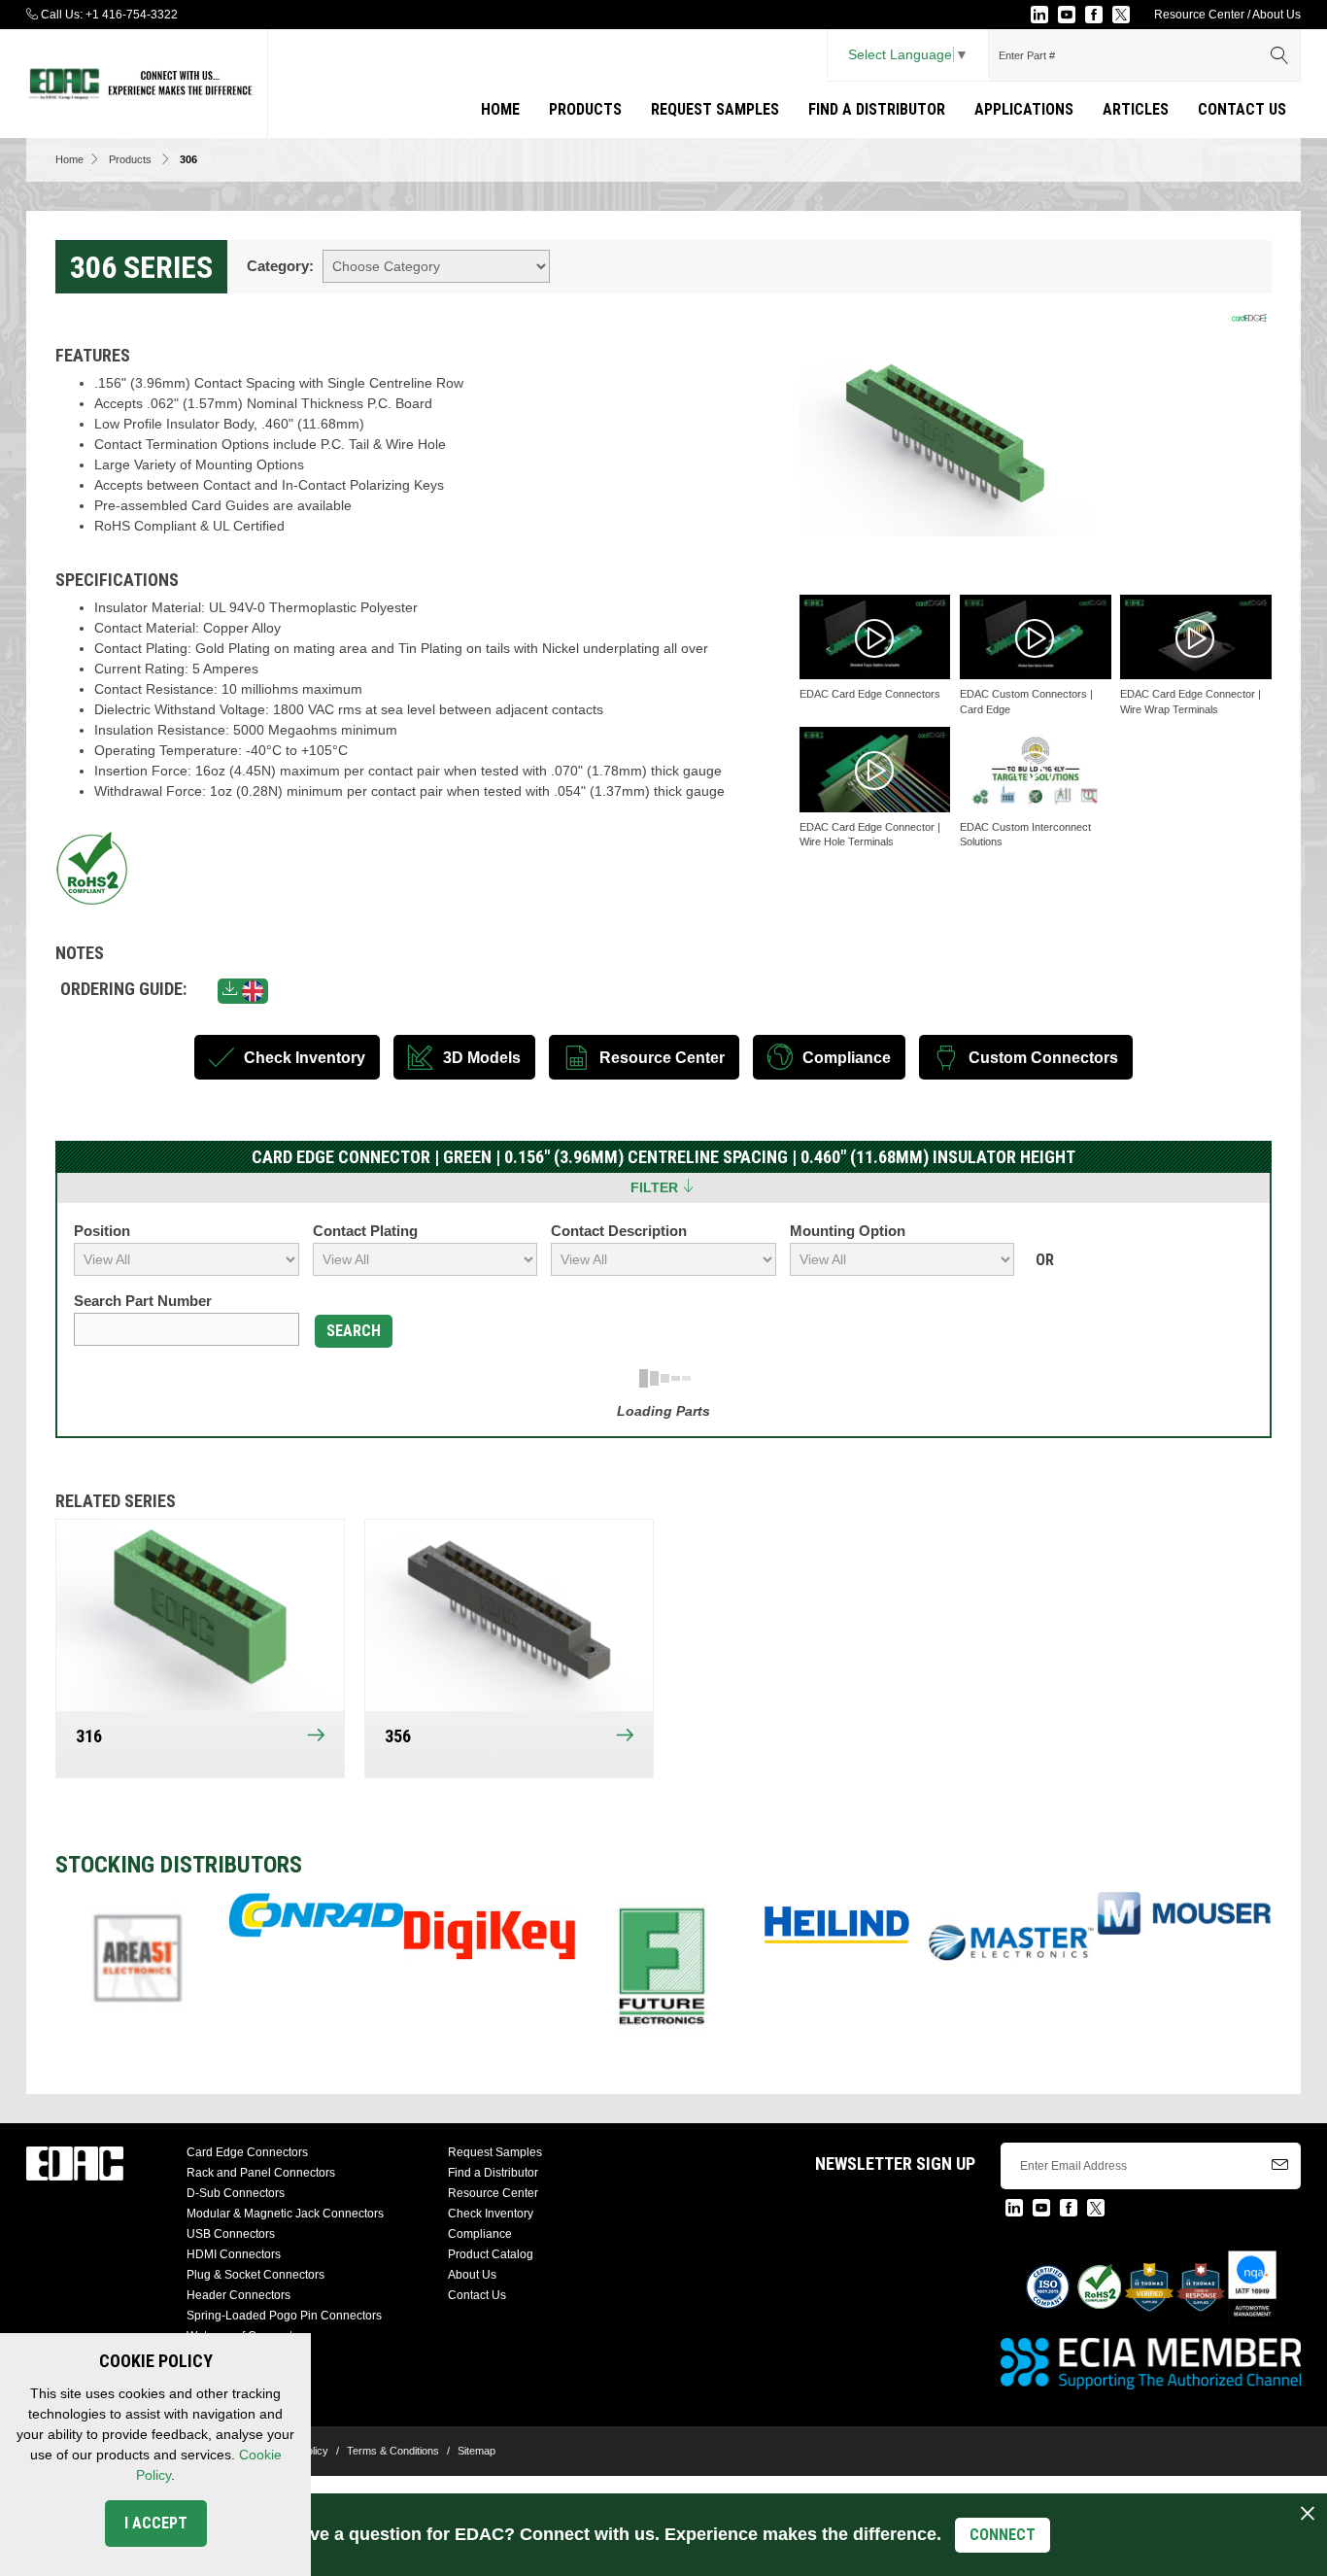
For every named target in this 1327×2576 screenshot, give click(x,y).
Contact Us (1242, 109)
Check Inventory (491, 2214)
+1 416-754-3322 (132, 15)
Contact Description (619, 1231)
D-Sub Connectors (236, 2193)
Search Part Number (143, 1301)
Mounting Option (848, 1231)
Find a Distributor (877, 109)
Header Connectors (238, 2295)
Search (354, 1331)
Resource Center (1199, 15)
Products (585, 109)
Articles (1136, 109)
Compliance (480, 2234)
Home (500, 109)
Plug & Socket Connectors (255, 2275)
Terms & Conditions (393, 2451)
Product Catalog (491, 2254)
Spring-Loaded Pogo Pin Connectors (284, 2316)
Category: (280, 266)
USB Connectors (231, 2234)
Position (102, 1231)
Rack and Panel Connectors (261, 2173)
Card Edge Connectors (247, 2152)
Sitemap (476, 2451)
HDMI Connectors (234, 2254)
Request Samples (715, 109)
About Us (1276, 15)
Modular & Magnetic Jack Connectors (285, 2214)
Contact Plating (365, 1231)
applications (1024, 109)
